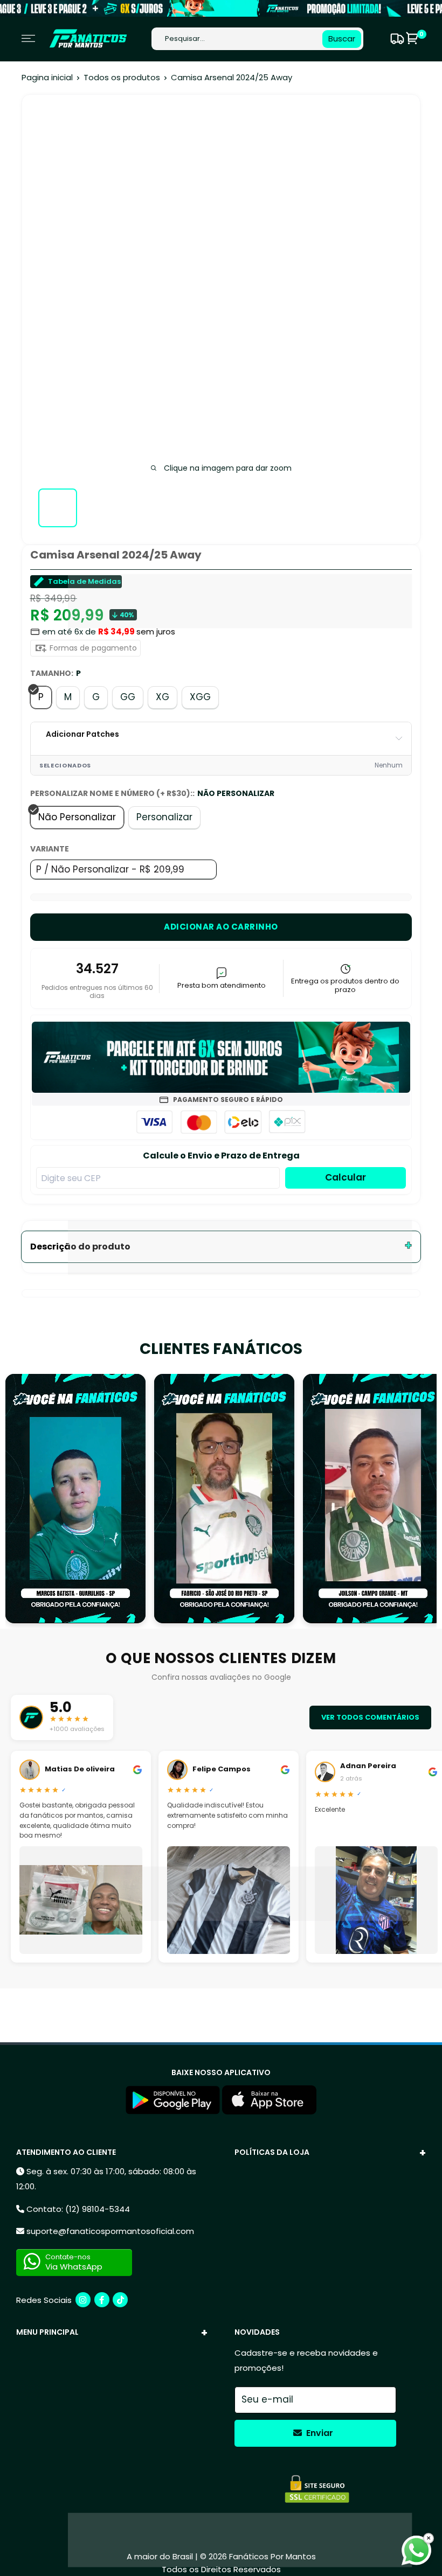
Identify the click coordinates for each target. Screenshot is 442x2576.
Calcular (346, 1177)
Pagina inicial (47, 77)
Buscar (342, 39)
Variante (50, 849)
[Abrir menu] (28, 39)
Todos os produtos (122, 77)
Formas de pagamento (92, 648)
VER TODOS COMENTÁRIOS (370, 1717)
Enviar (319, 2433)
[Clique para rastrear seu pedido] (396, 39)
